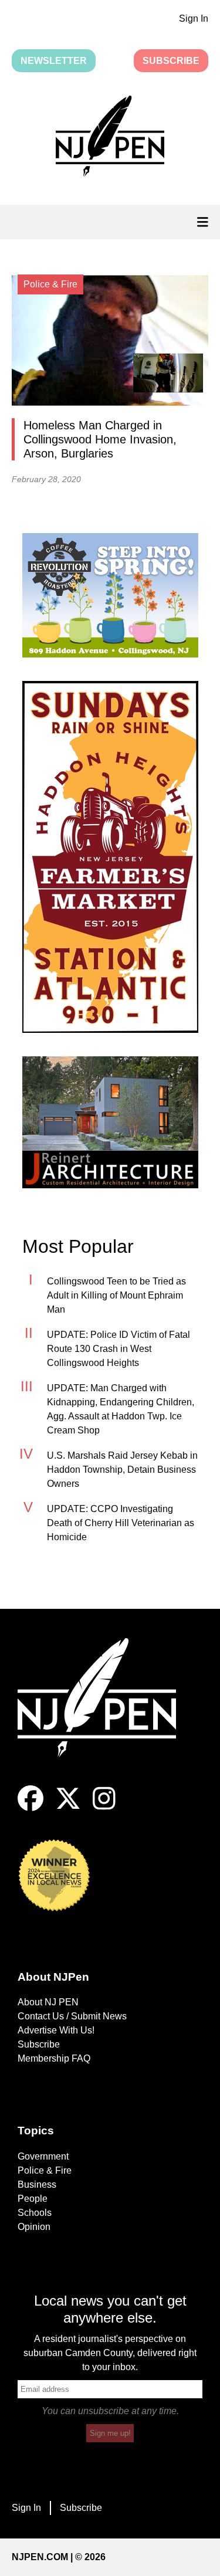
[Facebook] (31, 1808)
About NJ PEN (48, 2002)
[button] (110, 138)
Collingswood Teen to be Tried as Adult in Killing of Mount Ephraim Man (116, 1295)
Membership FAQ (54, 2058)
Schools (35, 2213)
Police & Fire (45, 2170)
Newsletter (54, 61)
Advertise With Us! (56, 2030)
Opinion (34, 2227)
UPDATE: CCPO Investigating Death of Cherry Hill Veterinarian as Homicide (121, 1523)
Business (37, 2184)
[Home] (106, 1712)
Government (43, 2156)
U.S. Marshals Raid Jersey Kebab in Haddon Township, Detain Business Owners (122, 1470)
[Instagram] (104, 1808)
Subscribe (171, 61)
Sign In (194, 18)
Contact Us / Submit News (72, 2016)
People (33, 2199)
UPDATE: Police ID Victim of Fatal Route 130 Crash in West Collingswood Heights (119, 1349)
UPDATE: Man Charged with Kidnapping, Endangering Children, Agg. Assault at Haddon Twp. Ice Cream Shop (121, 1409)
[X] (68, 1808)
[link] (110, 595)
